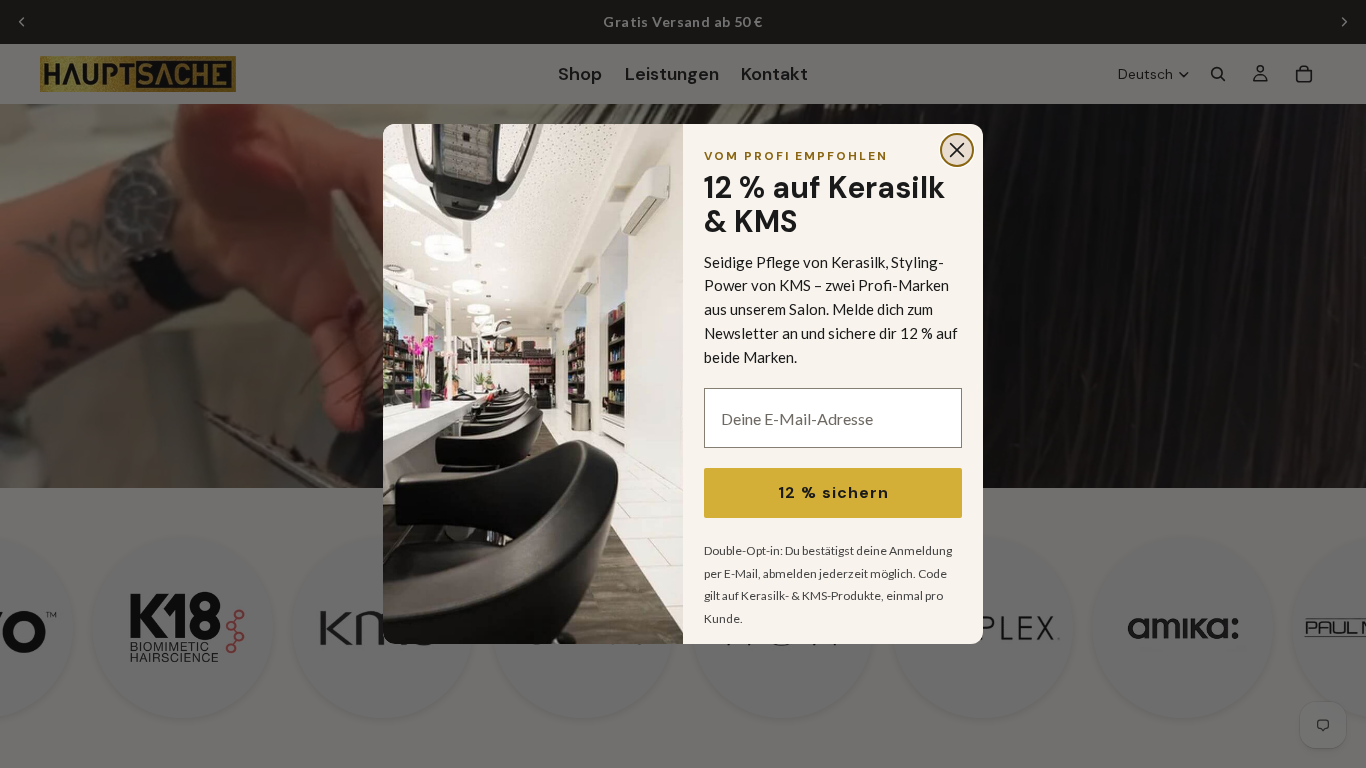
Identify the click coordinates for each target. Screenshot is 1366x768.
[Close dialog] (957, 150)
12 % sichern (833, 492)
